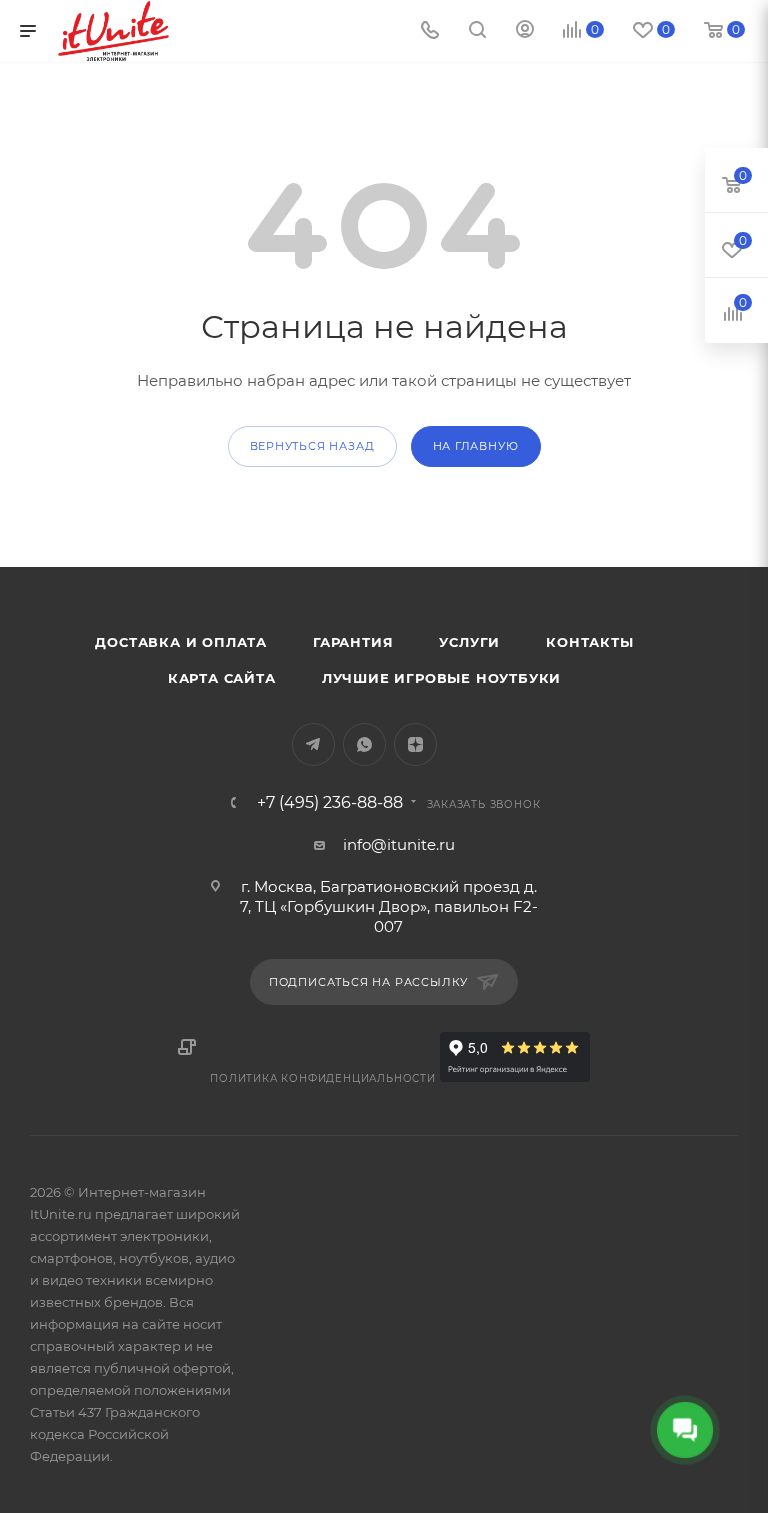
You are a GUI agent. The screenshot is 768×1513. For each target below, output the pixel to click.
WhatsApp (364, 744)
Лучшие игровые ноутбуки (441, 678)
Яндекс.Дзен (415, 744)
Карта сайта (222, 678)
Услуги (469, 642)
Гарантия (353, 642)
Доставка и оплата (181, 642)
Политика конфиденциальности (323, 1078)
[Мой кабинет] (525, 31)
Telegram (313, 744)
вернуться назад (312, 446)
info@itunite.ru (399, 844)
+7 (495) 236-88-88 (330, 803)
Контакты (589, 642)
